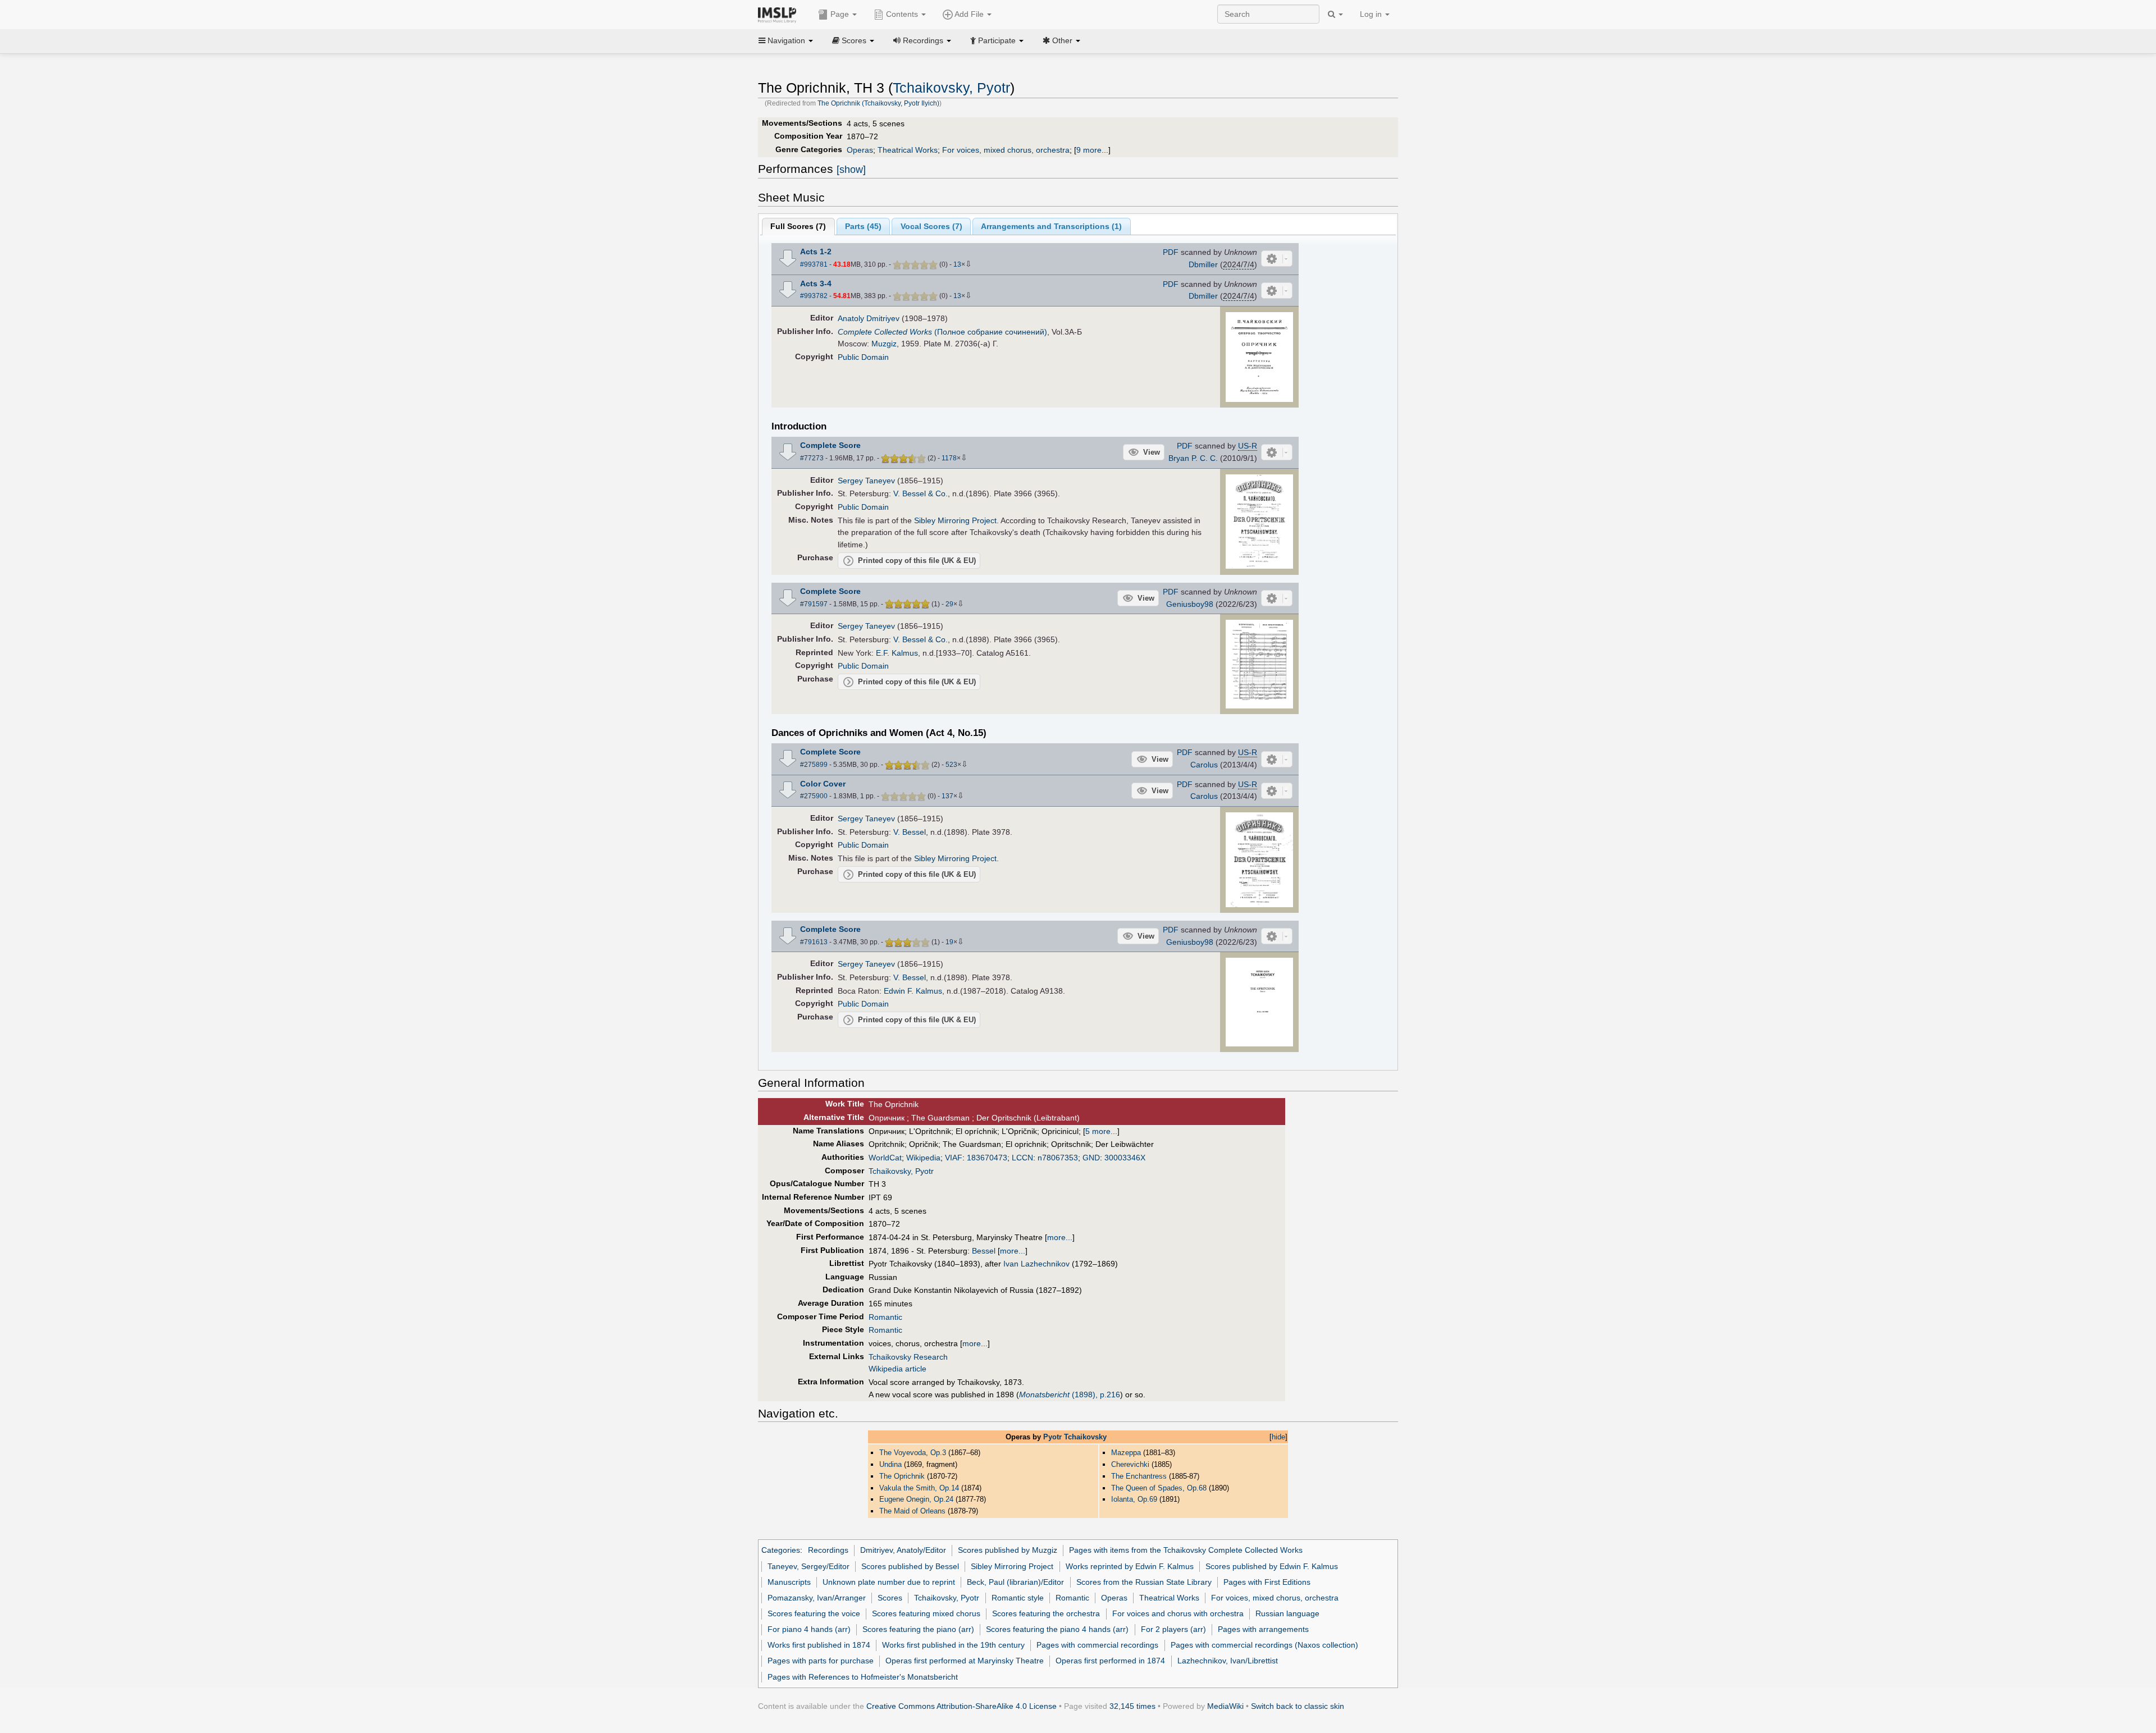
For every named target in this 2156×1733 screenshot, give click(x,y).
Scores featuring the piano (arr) (918, 1629)
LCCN (1022, 1158)
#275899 (814, 765)
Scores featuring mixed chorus (926, 1613)
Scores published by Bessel (910, 1566)
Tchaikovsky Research (908, 1357)
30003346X (1125, 1158)
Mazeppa (1126, 1453)
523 (951, 765)
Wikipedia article (897, 1369)
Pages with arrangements (1263, 1629)
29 (949, 604)
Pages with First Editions (1267, 1582)
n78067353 (1058, 1158)
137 (947, 796)
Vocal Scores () (931, 226)
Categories (781, 1550)
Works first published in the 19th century (953, 1645)
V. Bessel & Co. (921, 493)
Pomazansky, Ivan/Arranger (817, 1598)
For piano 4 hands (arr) (809, 1629)
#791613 (814, 942)
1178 (949, 458)
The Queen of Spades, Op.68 (1159, 1488)
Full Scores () (798, 226)
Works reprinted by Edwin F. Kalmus (1130, 1566)
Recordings (828, 1550)
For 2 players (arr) (1173, 1629)
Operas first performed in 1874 (1110, 1661)
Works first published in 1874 (819, 1645)
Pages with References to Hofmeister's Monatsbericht (863, 1677)
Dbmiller (1203, 264)
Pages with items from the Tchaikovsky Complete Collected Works (1186, 1550)
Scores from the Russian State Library (1144, 1582)
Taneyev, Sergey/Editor (808, 1566)
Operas (860, 150)
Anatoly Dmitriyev (869, 318)
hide (1278, 1437)
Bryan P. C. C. (1193, 458)
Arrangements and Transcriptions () (1051, 226)
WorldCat (885, 1158)
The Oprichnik (902, 1476)
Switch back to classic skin (1298, 1706)
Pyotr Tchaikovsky (1075, 1437)
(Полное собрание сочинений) (942, 332)
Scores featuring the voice (814, 1613)
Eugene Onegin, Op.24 (916, 1499)
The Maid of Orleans (912, 1511)
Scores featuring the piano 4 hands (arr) (1057, 1629)
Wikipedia (923, 1158)
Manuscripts (789, 1582)
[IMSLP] (780, 14)
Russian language (1287, 1613)
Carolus (1204, 765)
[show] (851, 170)
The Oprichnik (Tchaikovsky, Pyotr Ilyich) (878, 103)
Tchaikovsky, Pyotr (951, 88)
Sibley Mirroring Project (955, 520)
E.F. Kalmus (897, 653)
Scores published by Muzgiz (1008, 1550)
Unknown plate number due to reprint (889, 1582)
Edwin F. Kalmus (913, 991)
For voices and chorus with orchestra (1178, 1613)
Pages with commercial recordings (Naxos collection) (1264, 1645)
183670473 (987, 1158)
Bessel (984, 1251)
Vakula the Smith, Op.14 (919, 1488)
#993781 (814, 264)
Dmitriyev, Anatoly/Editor (903, 1550)
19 (949, 942)
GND (1091, 1158)
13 (957, 264)
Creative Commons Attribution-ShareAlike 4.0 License (961, 1706)
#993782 (814, 296)
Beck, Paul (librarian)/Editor (1015, 1582)
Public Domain (863, 357)
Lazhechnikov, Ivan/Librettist (1228, 1661)
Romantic (885, 1317)
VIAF (954, 1158)
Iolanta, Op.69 (1134, 1499)
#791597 (814, 604)
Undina (890, 1464)
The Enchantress (1139, 1476)
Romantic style (1018, 1598)
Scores (890, 1598)
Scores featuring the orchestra (1046, 1613)
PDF (1171, 252)
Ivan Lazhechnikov (1036, 1264)
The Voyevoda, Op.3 (913, 1453)
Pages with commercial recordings (1097, 1645)
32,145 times (1132, 1706)
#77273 (812, 458)
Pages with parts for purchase (821, 1661)
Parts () (863, 226)
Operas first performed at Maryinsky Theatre (965, 1661)
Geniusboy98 (1190, 604)
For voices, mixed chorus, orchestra (1006, 150)
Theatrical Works (908, 150)
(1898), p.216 (1070, 1394)
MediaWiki (1225, 1706)
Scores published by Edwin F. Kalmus (1272, 1566)
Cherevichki (1130, 1464)
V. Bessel (910, 832)
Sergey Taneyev (866, 481)
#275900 (814, 796)
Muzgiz (884, 344)
